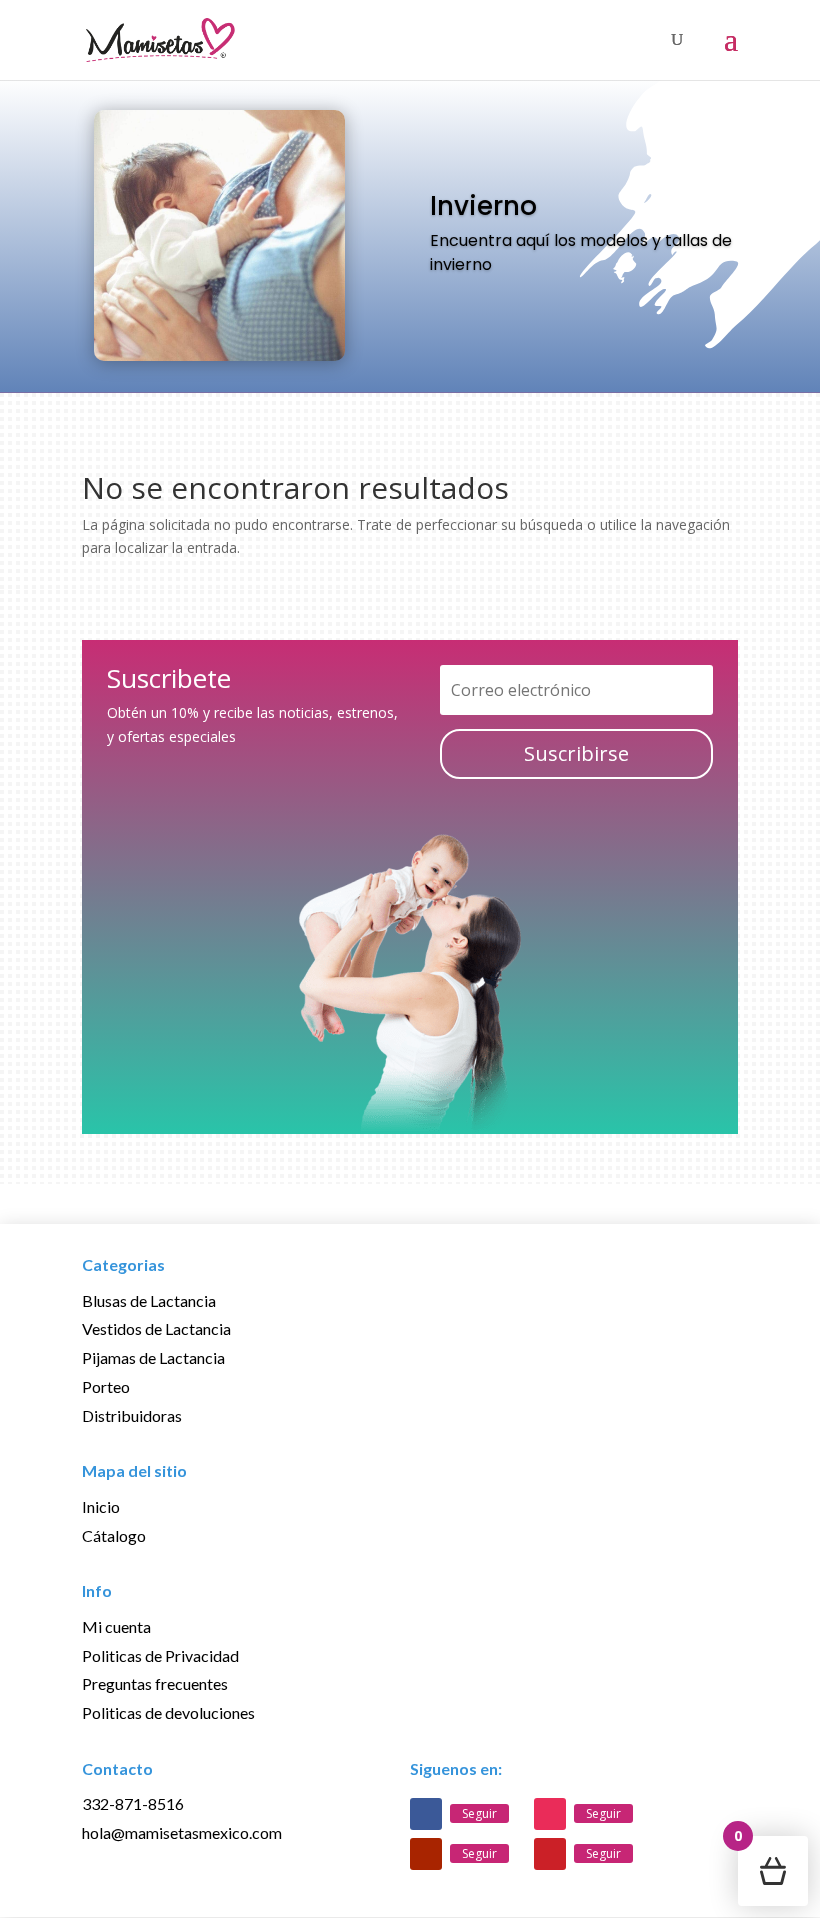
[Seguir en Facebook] (426, 1814)
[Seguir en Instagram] (550, 1814)
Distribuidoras (132, 1415)
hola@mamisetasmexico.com (182, 1832)
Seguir (479, 1813)
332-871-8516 (133, 1803)
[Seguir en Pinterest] (550, 1854)
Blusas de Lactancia (149, 1300)
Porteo (106, 1386)
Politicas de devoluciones (168, 1712)
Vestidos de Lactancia (156, 1328)
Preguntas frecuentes (155, 1683)
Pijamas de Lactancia (153, 1357)
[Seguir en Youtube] (426, 1854)
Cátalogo (114, 1535)
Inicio (101, 1506)
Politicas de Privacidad (160, 1655)
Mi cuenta (116, 1626)
